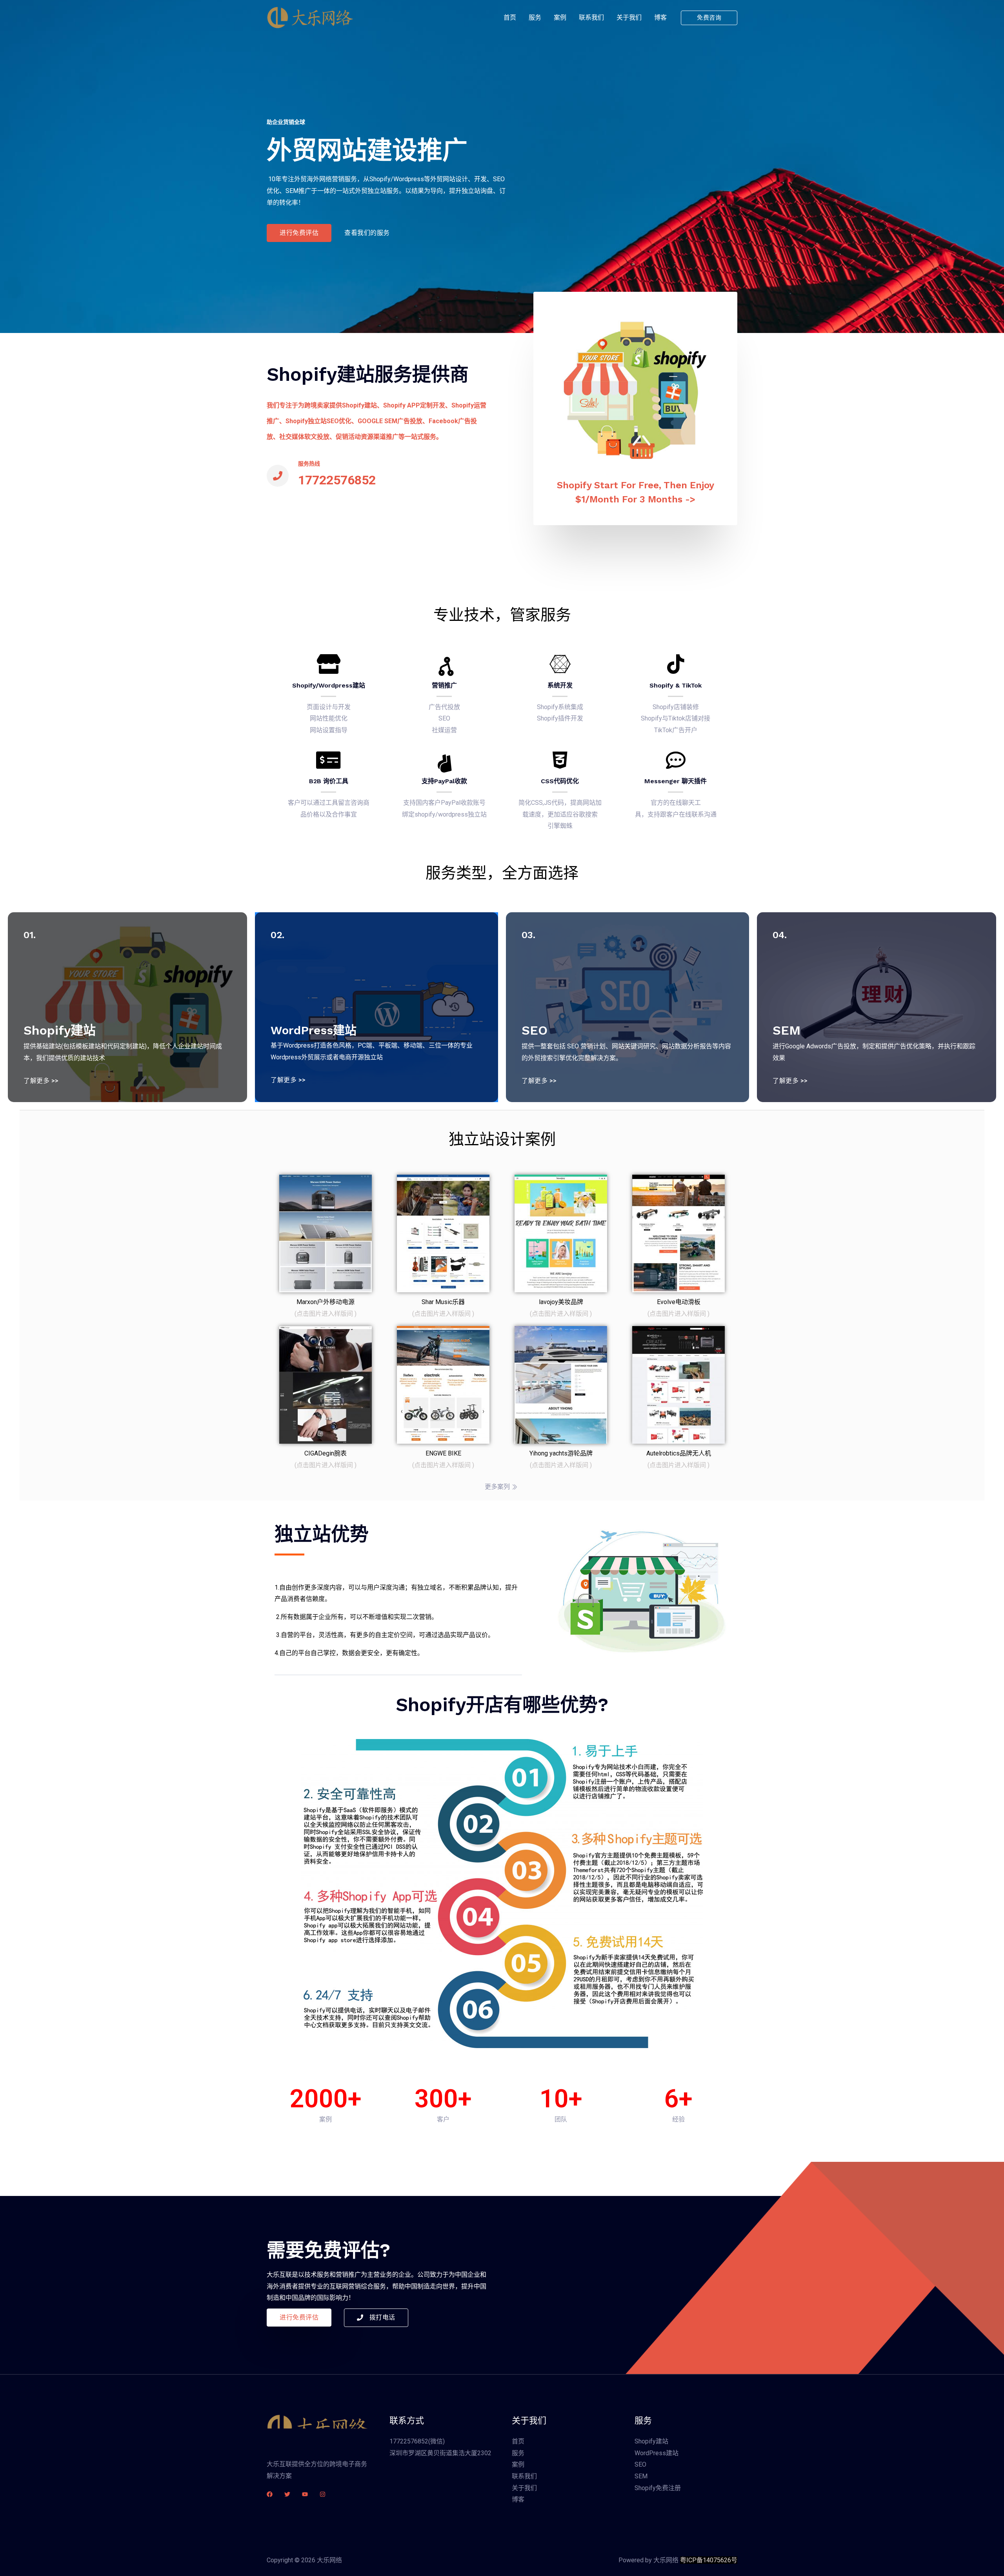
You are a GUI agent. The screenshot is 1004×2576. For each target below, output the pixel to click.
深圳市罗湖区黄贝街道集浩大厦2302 (440, 2453)
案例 (560, 17)
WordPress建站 (657, 2453)
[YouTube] (305, 2494)
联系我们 (591, 17)
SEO (640, 2464)
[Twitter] (287, 2494)
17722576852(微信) (417, 2441)
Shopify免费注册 (658, 2488)
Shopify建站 (651, 2441)
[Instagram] (323, 2494)
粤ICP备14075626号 (709, 2560)
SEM (641, 2476)
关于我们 (629, 17)
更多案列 (497, 1487)
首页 (510, 17)
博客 (660, 17)
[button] (299, 233)
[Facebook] (270, 2494)
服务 (535, 17)
